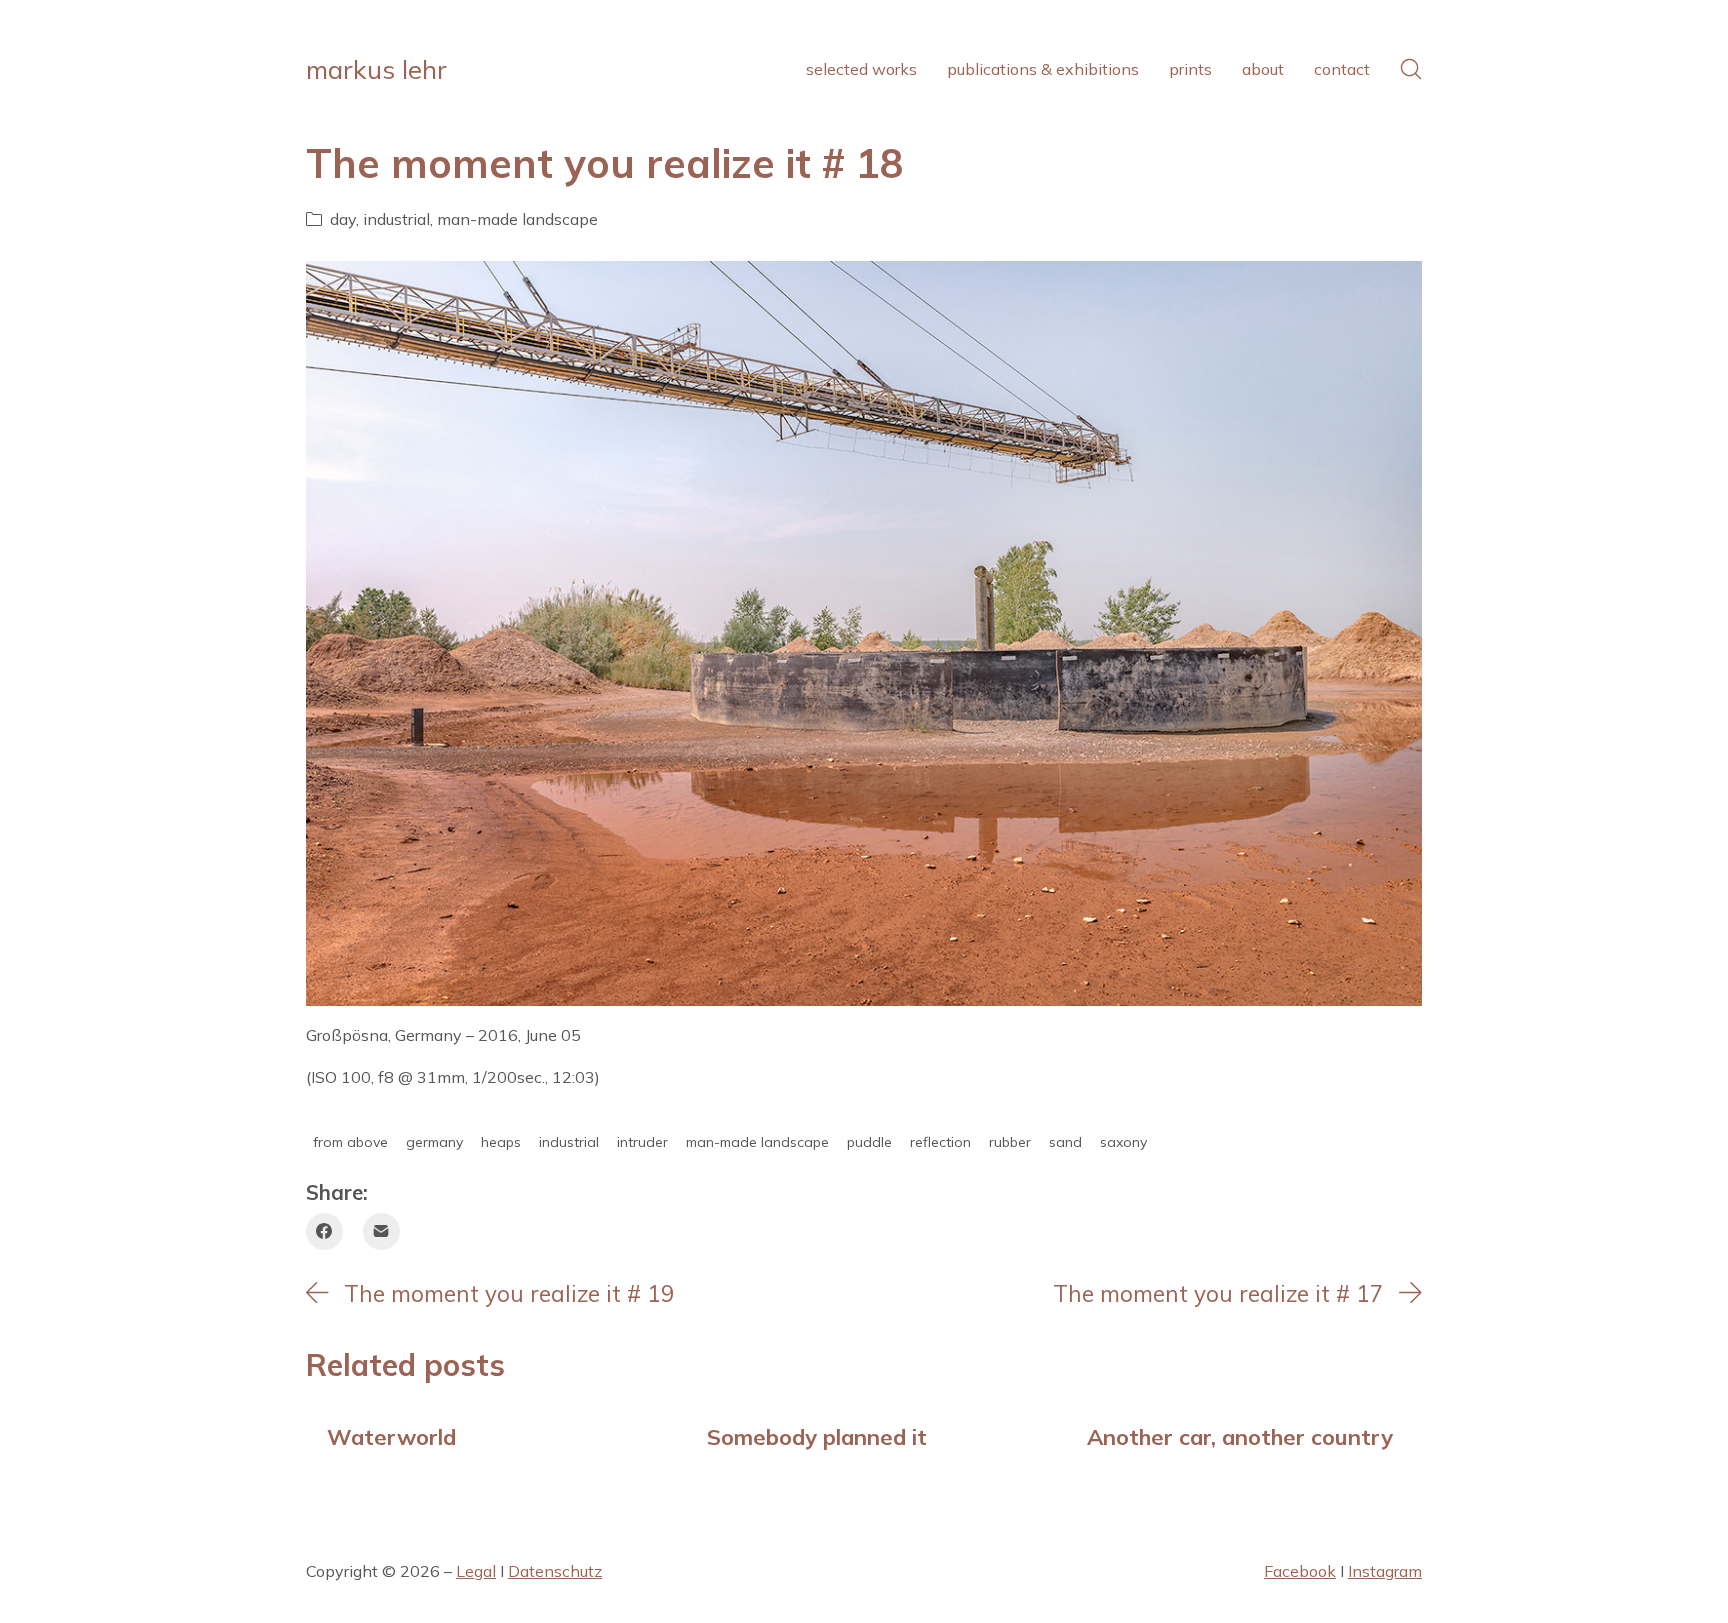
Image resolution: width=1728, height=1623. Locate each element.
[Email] (381, 1231)
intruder (642, 1142)
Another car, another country (1240, 1436)
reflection (940, 1142)
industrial (396, 219)
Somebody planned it (817, 1436)
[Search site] (1411, 69)
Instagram (1385, 1571)
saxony (1123, 1142)
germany (434, 1142)
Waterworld (391, 1436)
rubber (1010, 1142)
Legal (476, 1571)
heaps (501, 1142)
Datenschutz (555, 1571)
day (343, 219)
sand (1065, 1142)
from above (350, 1142)
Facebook (1300, 1571)
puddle (869, 1142)
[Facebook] (324, 1231)
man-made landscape (517, 219)
